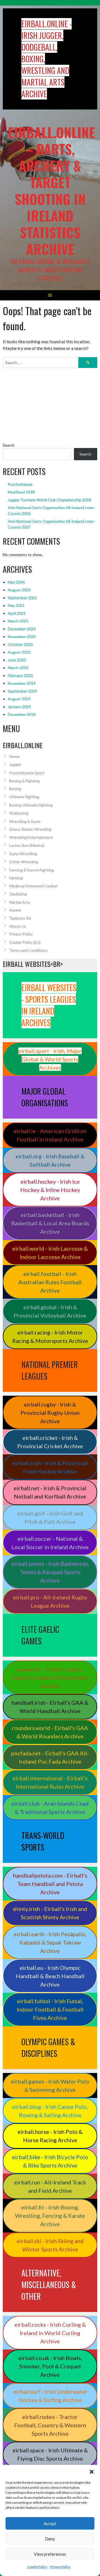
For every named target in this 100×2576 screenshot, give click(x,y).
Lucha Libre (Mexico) (27, 845)
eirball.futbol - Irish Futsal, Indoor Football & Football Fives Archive (50, 2009)
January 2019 (19, 707)
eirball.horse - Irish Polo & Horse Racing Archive (50, 2136)
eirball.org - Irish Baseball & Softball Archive (50, 1160)
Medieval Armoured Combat (33, 886)
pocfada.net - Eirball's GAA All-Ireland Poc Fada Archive (50, 1757)
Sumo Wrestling (23, 854)
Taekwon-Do (20, 918)
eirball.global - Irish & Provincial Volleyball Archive (50, 1311)
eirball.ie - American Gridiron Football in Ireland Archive (50, 1135)
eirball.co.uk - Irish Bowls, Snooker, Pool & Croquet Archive (50, 2366)
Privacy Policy (60, 2567)
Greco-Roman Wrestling (30, 829)
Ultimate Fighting (24, 797)
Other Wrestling (24, 862)
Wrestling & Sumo (25, 821)
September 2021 (22, 598)
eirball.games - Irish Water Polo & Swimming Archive (50, 2085)
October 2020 (20, 644)
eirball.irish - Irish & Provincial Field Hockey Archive (50, 1467)
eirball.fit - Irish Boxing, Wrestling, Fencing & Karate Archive (50, 2216)
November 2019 (22, 683)
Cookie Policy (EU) (25, 942)
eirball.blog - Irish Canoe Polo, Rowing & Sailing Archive (50, 2111)
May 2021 (16, 605)
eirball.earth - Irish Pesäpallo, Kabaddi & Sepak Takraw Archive (50, 1942)
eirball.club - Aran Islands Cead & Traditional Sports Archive (50, 1808)
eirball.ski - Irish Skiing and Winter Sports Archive (50, 2245)
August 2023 (19, 590)
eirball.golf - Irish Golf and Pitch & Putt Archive (50, 1517)
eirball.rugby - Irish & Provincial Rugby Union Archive (50, 1413)
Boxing (15, 789)
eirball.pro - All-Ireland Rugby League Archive (50, 1601)
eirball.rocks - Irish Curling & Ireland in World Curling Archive (50, 2333)
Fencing (16, 878)
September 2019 (22, 691)
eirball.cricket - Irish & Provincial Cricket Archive (50, 1442)
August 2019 (19, 699)
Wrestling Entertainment (31, 837)
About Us (17, 926)
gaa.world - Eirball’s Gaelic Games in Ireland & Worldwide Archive (50, 1677)
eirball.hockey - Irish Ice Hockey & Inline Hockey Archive (50, 1190)
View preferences (50, 2554)
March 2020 (18, 668)
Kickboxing (19, 813)
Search (9, 445)
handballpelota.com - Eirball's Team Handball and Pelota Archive (50, 1884)
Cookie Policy (37, 2567)
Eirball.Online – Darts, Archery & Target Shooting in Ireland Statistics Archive (51, 191)
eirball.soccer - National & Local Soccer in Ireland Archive (50, 1543)
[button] (92, 2472)
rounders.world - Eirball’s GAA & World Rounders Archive (50, 1732)
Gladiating (18, 894)
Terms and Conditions (28, 950)
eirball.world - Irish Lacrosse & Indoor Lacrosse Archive (50, 1253)
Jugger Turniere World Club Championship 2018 (49, 500)
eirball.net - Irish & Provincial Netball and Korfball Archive (50, 1492)
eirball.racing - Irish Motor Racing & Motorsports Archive (50, 1336)
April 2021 (17, 613)
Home (14, 756)
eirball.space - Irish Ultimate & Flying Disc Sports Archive (50, 2454)
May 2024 (16, 582)
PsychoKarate (20, 484)
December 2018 (22, 714)
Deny (50, 2539)
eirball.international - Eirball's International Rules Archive (50, 1782)
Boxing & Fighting (24, 781)
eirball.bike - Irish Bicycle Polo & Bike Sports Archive (50, 2161)
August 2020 (19, 652)
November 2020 (22, 637)
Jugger (15, 764)
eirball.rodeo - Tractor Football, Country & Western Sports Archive (50, 2425)
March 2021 (18, 621)
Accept (50, 2523)
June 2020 (17, 660)
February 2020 (20, 675)
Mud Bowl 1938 (21, 492)
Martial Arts (19, 902)
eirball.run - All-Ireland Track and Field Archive (50, 2186)
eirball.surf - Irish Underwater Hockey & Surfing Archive (50, 2396)
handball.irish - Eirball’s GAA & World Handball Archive (50, 1707)
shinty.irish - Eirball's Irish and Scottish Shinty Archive (50, 1913)
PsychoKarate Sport (27, 773)
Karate (15, 910)
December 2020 (22, 629)
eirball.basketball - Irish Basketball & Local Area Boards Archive (50, 1223)
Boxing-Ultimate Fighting (31, 805)
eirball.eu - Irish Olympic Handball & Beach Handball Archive (50, 1976)
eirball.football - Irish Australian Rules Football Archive (50, 1282)
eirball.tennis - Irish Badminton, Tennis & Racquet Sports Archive (50, 1572)
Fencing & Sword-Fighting (32, 870)
